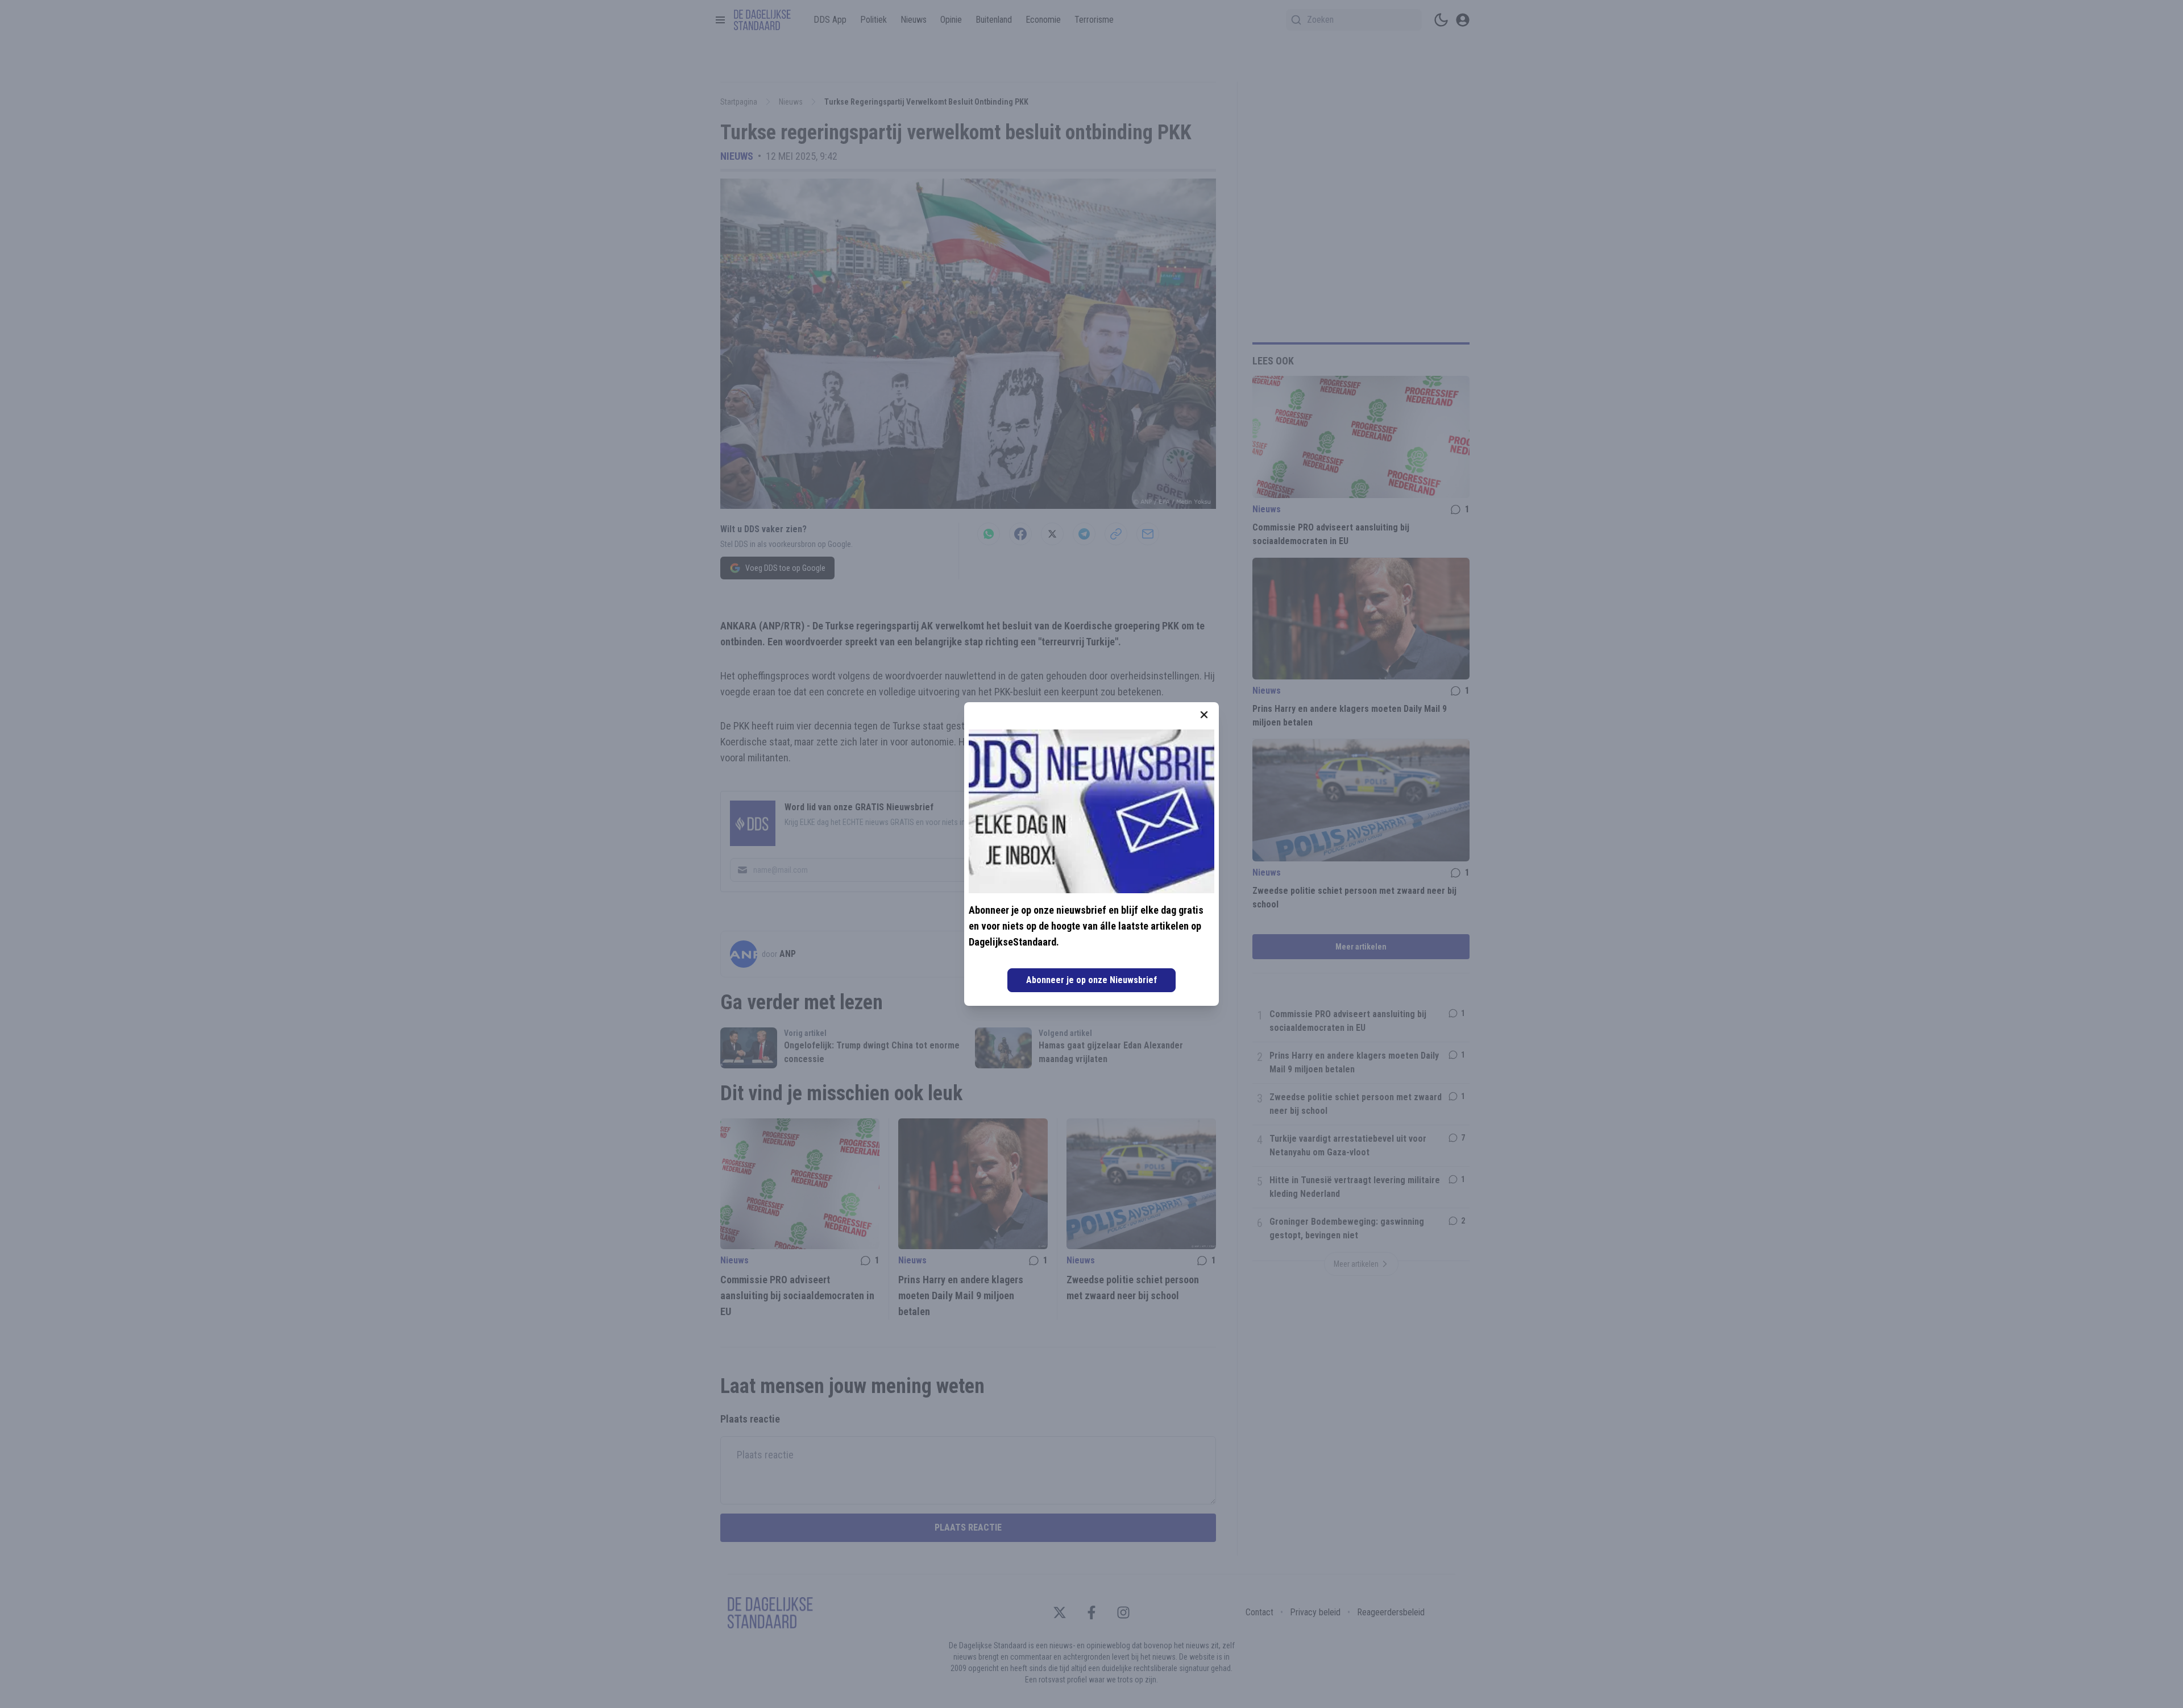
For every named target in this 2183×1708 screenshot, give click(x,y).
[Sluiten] (1204, 715)
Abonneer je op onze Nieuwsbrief (1091, 980)
